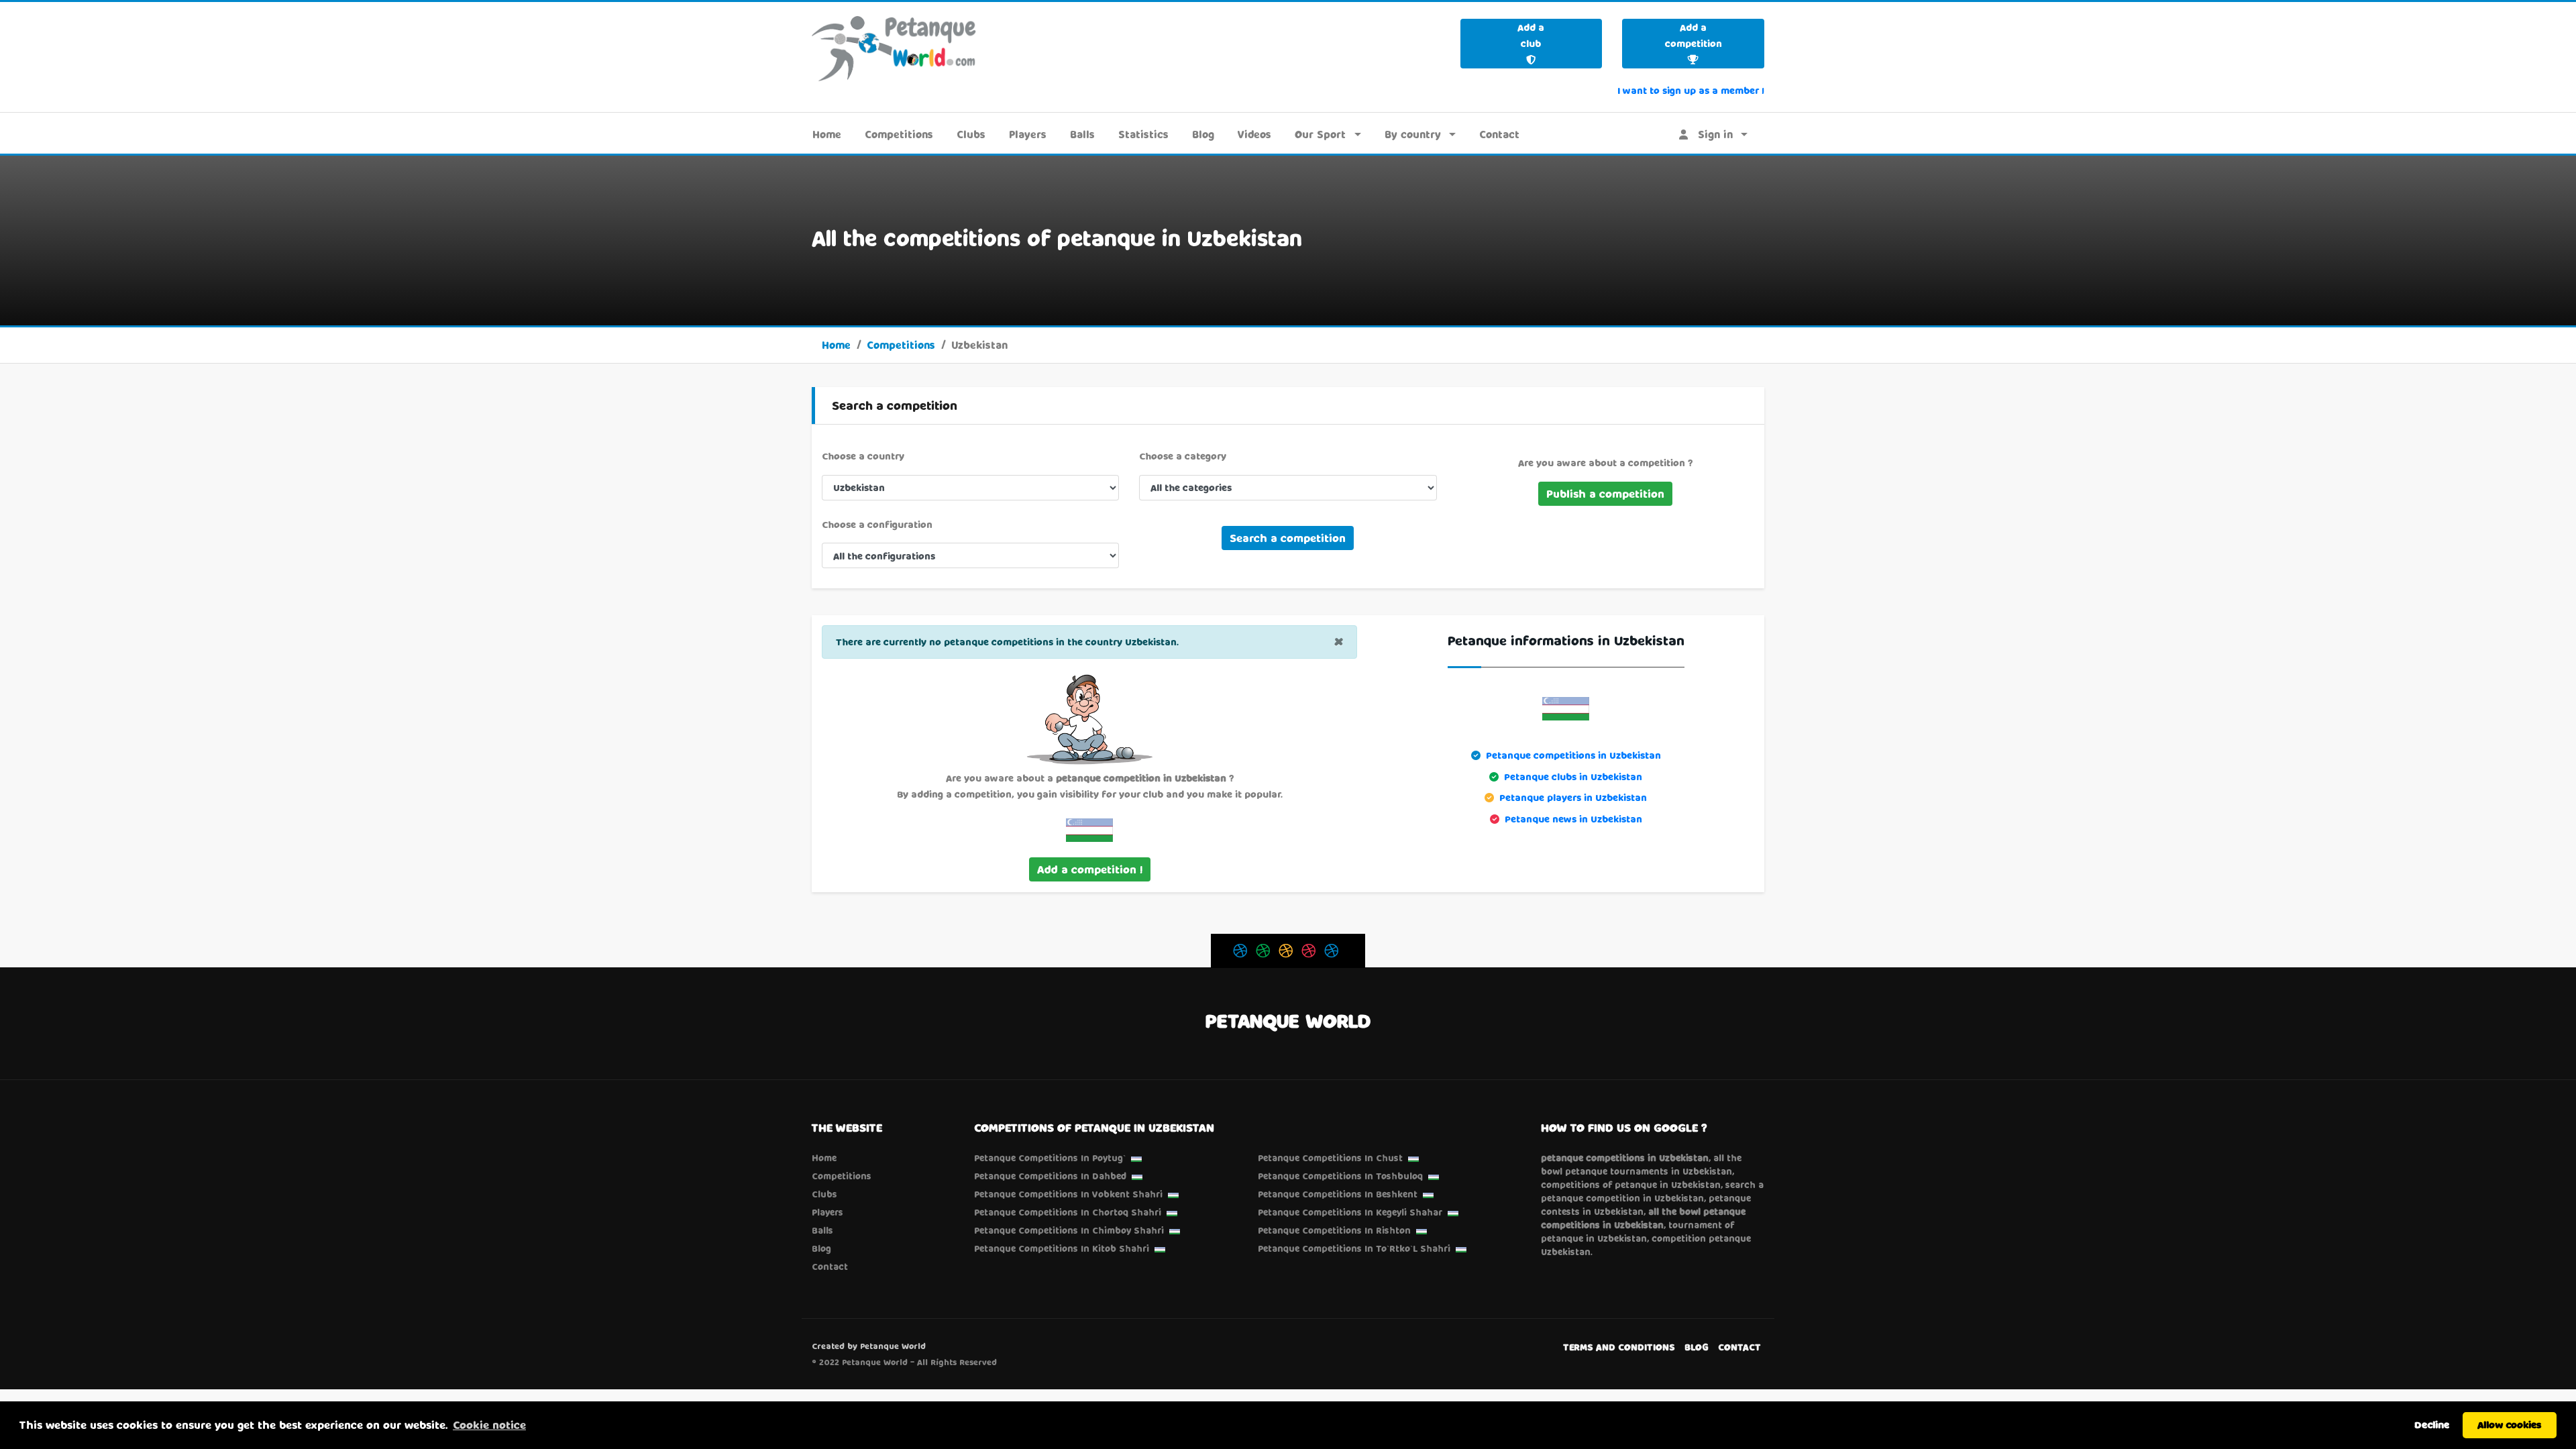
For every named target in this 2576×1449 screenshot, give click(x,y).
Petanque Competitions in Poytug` (1050, 1158)
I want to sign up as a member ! (1691, 90)
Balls (1082, 134)
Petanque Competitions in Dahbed (1050, 1176)
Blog (1203, 134)
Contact (1499, 134)
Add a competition (1694, 35)
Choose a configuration (877, 524)
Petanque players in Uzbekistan (1573, 797)
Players (1028, 134)
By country (1413, 134)
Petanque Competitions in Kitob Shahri (1062, 1248)
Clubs (971, 134)
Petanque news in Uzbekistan (1573, 819)
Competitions (899, 134)
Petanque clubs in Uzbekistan (1573, 776)
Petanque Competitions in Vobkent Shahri (1068, 1194)
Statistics (1143, 134)
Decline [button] (2432, 1425)
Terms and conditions (1619, 1347)
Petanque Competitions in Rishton (1334, 1230)
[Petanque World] (894, 48)
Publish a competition (1605, 493)
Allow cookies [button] (2510, 1425)
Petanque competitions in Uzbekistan (1573, 755)
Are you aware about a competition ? (1605, 463)
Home (827, 134)
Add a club (1531, 35)
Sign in (1710, 134)
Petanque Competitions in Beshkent (1338, 1194)
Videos (1254, 134)
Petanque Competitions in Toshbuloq (1340, 1176)
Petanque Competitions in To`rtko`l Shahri (1354, 1248)
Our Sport (1320, 134)
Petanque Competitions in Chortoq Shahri (1068, 1212)
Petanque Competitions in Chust (1330, 1158)
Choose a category (1183, 456)
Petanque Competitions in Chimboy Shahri (1069, 1230)
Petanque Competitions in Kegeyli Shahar (1350, 1212)
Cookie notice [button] (489, 1425)
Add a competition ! (1090, 869)
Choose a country (863, 456)
